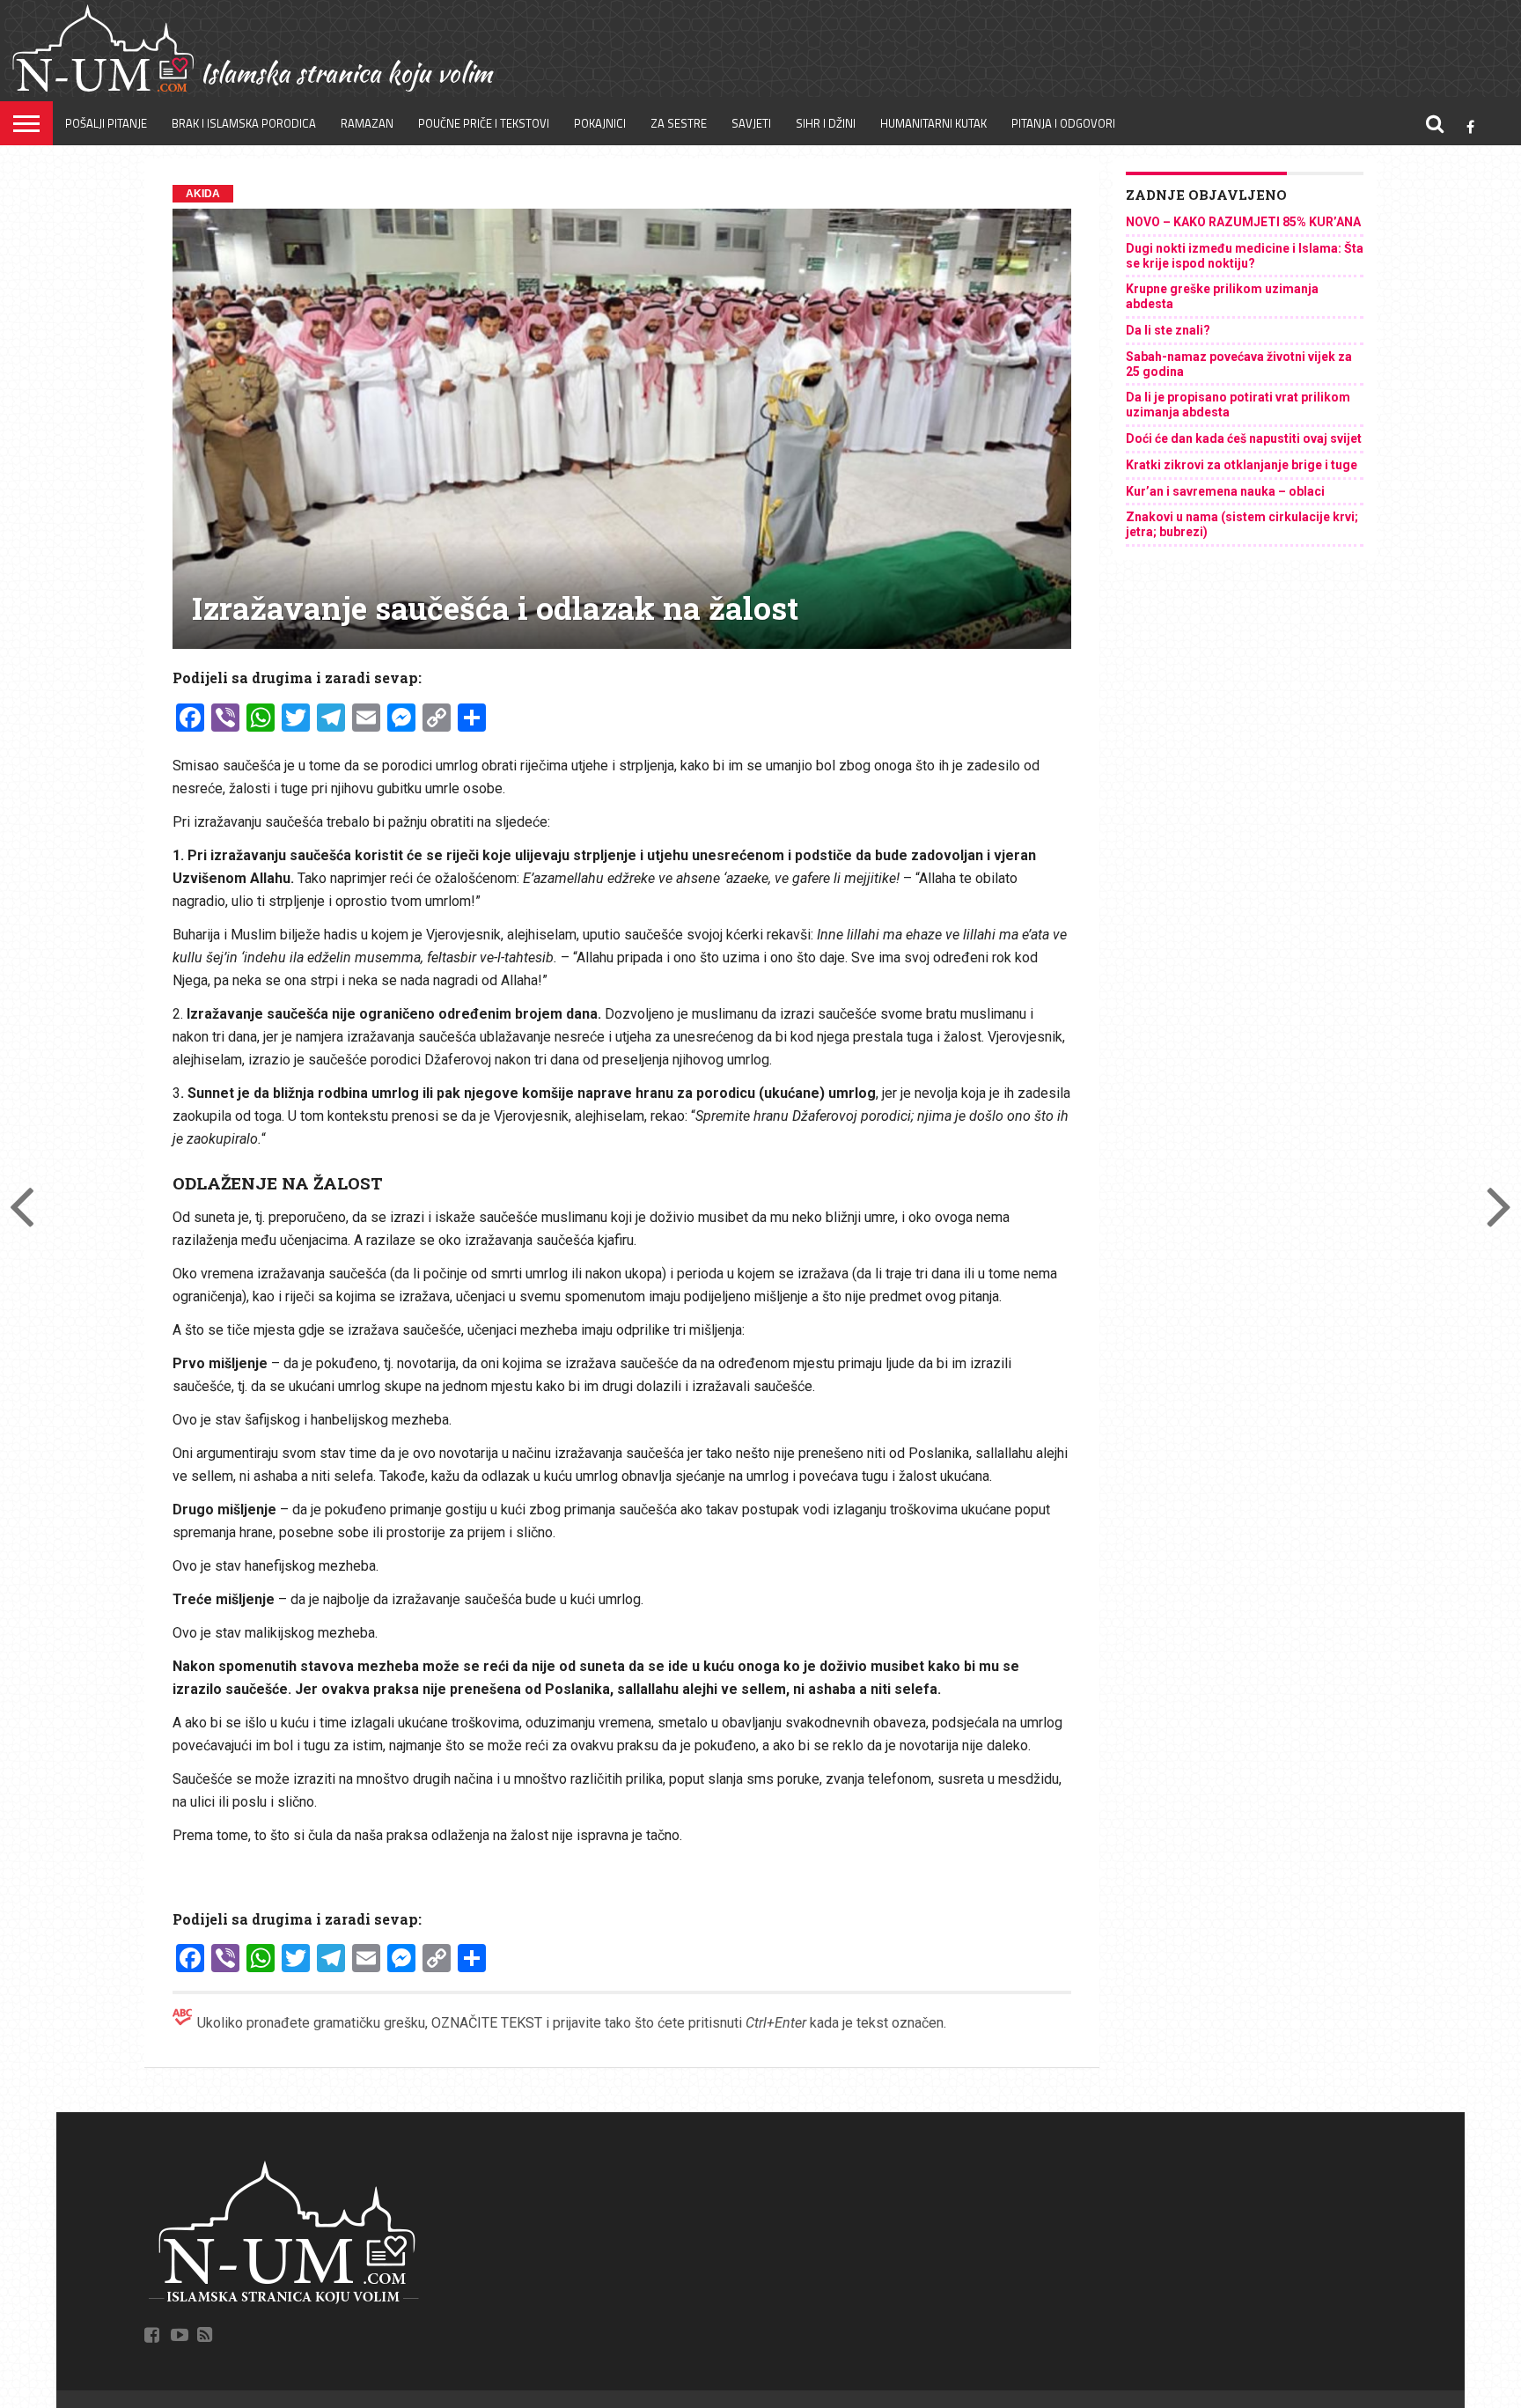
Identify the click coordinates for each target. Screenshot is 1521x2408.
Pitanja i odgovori (1063, 123)
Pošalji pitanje (106, 123)
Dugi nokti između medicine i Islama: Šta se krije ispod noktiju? (1245, 256)
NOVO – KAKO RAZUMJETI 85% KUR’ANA (1243, 222)
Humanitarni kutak (933, 123)
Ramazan (367, 123)
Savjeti (751, 123)
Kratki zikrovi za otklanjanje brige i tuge (1242, 465)
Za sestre (679, 123)
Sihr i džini (826, 123)
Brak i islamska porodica (244, 123)
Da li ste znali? (1168, 330)
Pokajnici (600, 123)
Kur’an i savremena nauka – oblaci (1225, 491)
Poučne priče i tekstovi (484, 123)
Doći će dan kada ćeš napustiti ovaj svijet (1244, 438)
